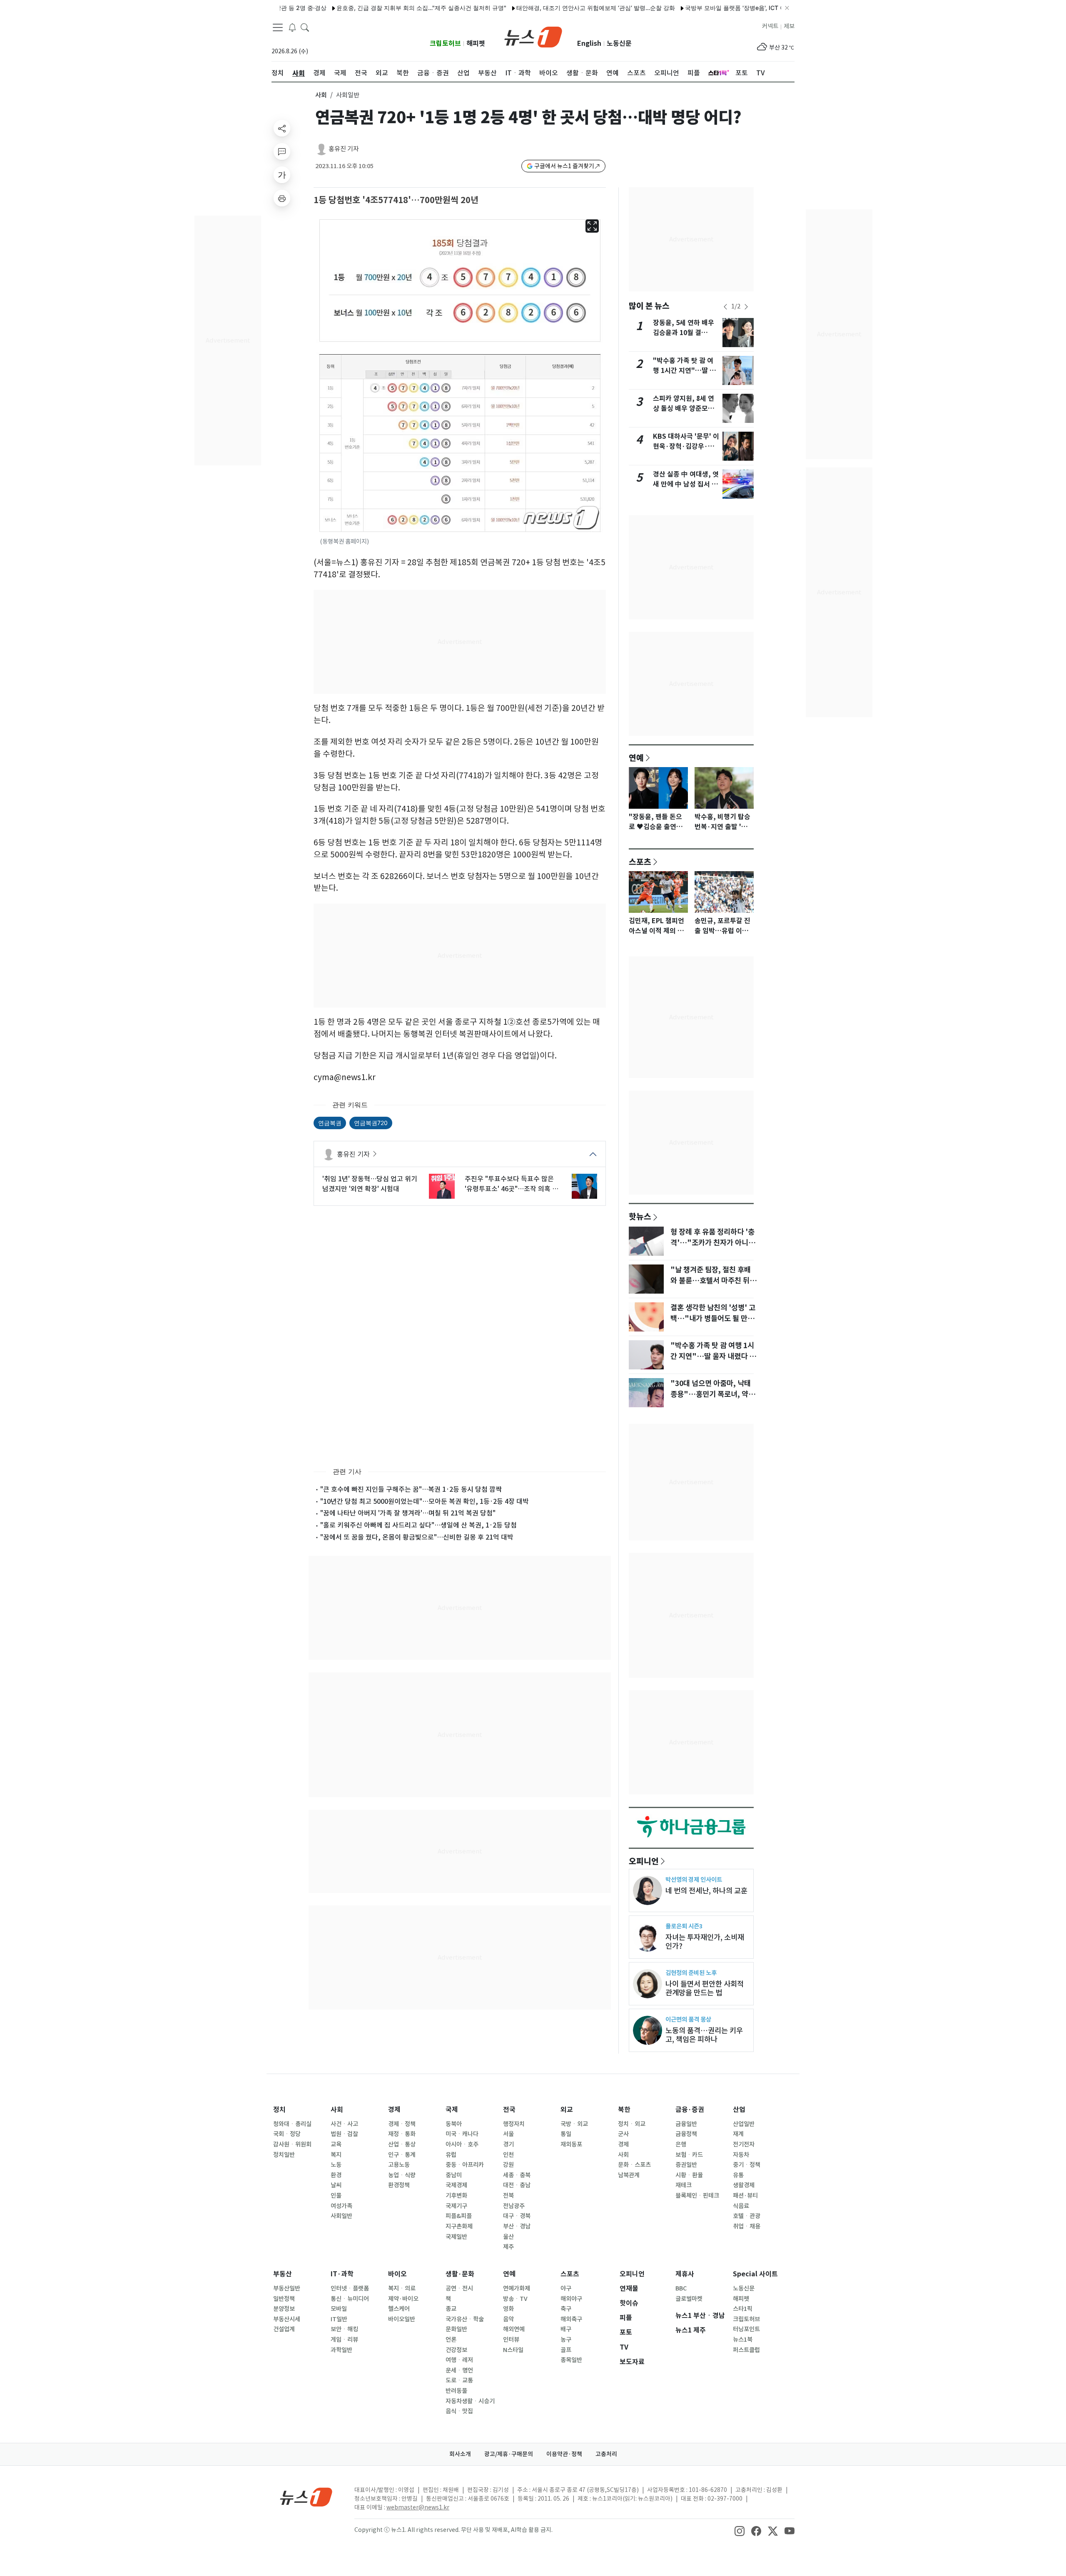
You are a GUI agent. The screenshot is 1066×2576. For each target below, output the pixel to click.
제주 (508, 2247)
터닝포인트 (746, 2329)
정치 (279, 2110)
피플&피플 (459, 2216)
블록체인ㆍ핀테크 (697, 2196)
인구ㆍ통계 (402, 2155)
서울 (508, 2134)
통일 (566, 2134)
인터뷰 (511, 2340)
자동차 (741, 2155)
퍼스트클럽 (746, 2350)
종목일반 (571, 2360)
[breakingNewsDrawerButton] (292, 27)
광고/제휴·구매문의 (509, 2454)
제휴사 (685, 2274)
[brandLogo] (533, 36)
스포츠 (640, 862)
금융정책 (686, 2134)
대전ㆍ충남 (517, 2185)
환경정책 (399, 2185)
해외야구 (571, 2299)
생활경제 (744, 2185)
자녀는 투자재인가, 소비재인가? (705, 1942)
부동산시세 (287, 2319)
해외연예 (514, 2329)
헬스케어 (399, 2309)
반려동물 (456, 2391)
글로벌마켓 (689, 2299)
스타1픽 (743, 2309)
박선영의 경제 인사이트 (694, 1879)
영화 (508, 2309)
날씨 (336, 2185)
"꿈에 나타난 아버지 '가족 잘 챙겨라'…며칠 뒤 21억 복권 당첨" (408, 1513)
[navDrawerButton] (278, 27)
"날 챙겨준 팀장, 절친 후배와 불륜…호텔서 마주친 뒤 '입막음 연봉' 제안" (711, 1281)
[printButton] (282, 198)
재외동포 (571, 2144)
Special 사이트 (755, 2274)
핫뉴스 (640, 1216)
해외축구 (571, 2319)
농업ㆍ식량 (402, 2175)
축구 (566, 2309)
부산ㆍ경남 (517, 2226)
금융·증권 (690, 2110)
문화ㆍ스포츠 (634, 2165)
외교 (567, 2110)
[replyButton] (282, 152)
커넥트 (770, 26)
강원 (508, 2165)
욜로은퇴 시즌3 (684, 1926)
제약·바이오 (403, 2299)
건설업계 (284, 2329)
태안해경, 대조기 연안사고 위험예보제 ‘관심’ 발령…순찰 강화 (538, 8)
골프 (566, 2350)
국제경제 (456, 2185)
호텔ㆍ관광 (747, 2216)
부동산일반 (287, 2288)
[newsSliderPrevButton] (725, 307)
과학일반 (341, 2350)
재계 (738, 2134)
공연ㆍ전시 (459, 2288)
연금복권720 (371, 1123)
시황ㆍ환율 (689, 2175)
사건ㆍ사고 (344, 2124)
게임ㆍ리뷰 (344, 2340)
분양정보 (284, 2309)
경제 (394, 2110)
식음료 (741, 2206)
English (589, 43)
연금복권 (330, 1123)
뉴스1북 (743, 2340)
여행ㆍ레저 (459, 2360)
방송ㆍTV (515, 2299)
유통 (738, 2175)
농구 (566, 2340)
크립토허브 (445, 43)
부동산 (283, 2274)
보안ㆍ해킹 (344, 2329)
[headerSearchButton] (305, 27)
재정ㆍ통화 (402, 2134)
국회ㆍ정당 (287, 2134)
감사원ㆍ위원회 (292, 2144)
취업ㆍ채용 (747, 2226)
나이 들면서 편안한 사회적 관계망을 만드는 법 (705, 1988)
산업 (739, 2110)
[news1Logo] (306, 2497)
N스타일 (513, 2350)
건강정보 (456, 2350)
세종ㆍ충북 (517, 2175)
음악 (508, 2319)
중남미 (454, 2175)
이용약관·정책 (564, 2454)
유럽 (451, 2155)
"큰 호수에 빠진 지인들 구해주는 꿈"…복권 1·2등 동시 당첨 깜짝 (411, 1489)
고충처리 (606, 2454)
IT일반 (339, 2319)
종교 (451, 2309)
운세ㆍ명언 (459, 2370)
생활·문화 (460, 2274)
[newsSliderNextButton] (746, 307)
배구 (566, 2329)
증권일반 (686, 2165)
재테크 (684, 2185)
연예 (636, 758)
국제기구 (456, 2206)
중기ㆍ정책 (747, 2165)
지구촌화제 (459, 2226)
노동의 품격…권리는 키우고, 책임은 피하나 (704, 2035)
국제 (452, 2110)
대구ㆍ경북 (517, 2216)
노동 (336, 2165)
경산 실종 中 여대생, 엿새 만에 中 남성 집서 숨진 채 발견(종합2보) (686, 484)
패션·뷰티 (745, 2196)
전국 (509, 2110)
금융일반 (686, 2124)
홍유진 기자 (344, 149)
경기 (508, 2144)
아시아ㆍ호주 (462, 2144)
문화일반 (456, 2329)
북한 (624, 2110)
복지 (336, 2155)
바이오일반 (402, 2319)
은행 (681, 2144)
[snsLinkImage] (740, 2531)
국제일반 (456, 2237)
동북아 (454, 2124)
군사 (623, 2134)
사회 (321, 95)
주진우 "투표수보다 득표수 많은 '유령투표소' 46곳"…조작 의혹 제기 (512, 1184)
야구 (566, 2288)
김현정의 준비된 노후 (691, 1973)
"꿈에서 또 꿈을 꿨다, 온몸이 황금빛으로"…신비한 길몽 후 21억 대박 (417, 1537)
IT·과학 (342, 2274)
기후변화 (456, 2196)
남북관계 (629, 2175)
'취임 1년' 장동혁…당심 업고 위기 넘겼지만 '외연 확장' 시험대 (370, 1184)
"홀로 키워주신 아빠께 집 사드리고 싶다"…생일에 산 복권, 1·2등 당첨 (418, 1525)
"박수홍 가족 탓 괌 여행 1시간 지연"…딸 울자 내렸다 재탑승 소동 (684, 371)
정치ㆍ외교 (632, 2124)
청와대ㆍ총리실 (292, 2124)
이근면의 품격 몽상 (688, 2019)
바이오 (397, 2274)
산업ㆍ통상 (402, 2144)
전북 (508, 2196)
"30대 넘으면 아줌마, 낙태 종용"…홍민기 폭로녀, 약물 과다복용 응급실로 (713, 1394)
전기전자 (744, 2144)
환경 (336, 2175)
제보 (789, 26)
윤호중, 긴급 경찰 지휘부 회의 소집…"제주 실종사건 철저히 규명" (364, 8)
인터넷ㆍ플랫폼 (350, 2288)
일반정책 (284, 2299)
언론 (451, 2340)
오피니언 (644, 1861)
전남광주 (514, 2206)
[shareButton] (282, 128)
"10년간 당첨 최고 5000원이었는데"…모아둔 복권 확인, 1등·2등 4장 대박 (425, 1501)
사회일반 (341, 2216)
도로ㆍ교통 (459, 2380)
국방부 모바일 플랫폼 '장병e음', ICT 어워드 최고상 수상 (700, 8)
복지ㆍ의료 (402, 2288)
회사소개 (460, 2454)
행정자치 (514, 2124)
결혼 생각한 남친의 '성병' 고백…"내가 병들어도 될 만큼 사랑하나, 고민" (713, 1319)
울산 (508, 2237)
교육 (336, 2144)
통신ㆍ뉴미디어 (350, 2299)
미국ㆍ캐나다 (462, 2134)
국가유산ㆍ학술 (465, 2319)
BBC (681, 2288)
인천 (508, 2155)
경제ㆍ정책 (402, 2124)
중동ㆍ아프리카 (465, 2165)
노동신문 (619, 43)
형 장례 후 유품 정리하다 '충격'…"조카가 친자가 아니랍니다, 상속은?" (713, 1243)
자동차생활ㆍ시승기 (470, 2401)
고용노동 (399, 2165)
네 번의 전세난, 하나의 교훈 (706, 1891)
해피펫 (476, 43)
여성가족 (341, 2206)
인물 (336, 2196)
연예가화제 (517, 2288)
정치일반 (284, 2155)
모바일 (339, 2309)
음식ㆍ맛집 (459, 2411)
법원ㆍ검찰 (344, 2134)
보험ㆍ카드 (689, 2155)
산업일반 (744, 2124)
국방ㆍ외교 (574, 2124)
